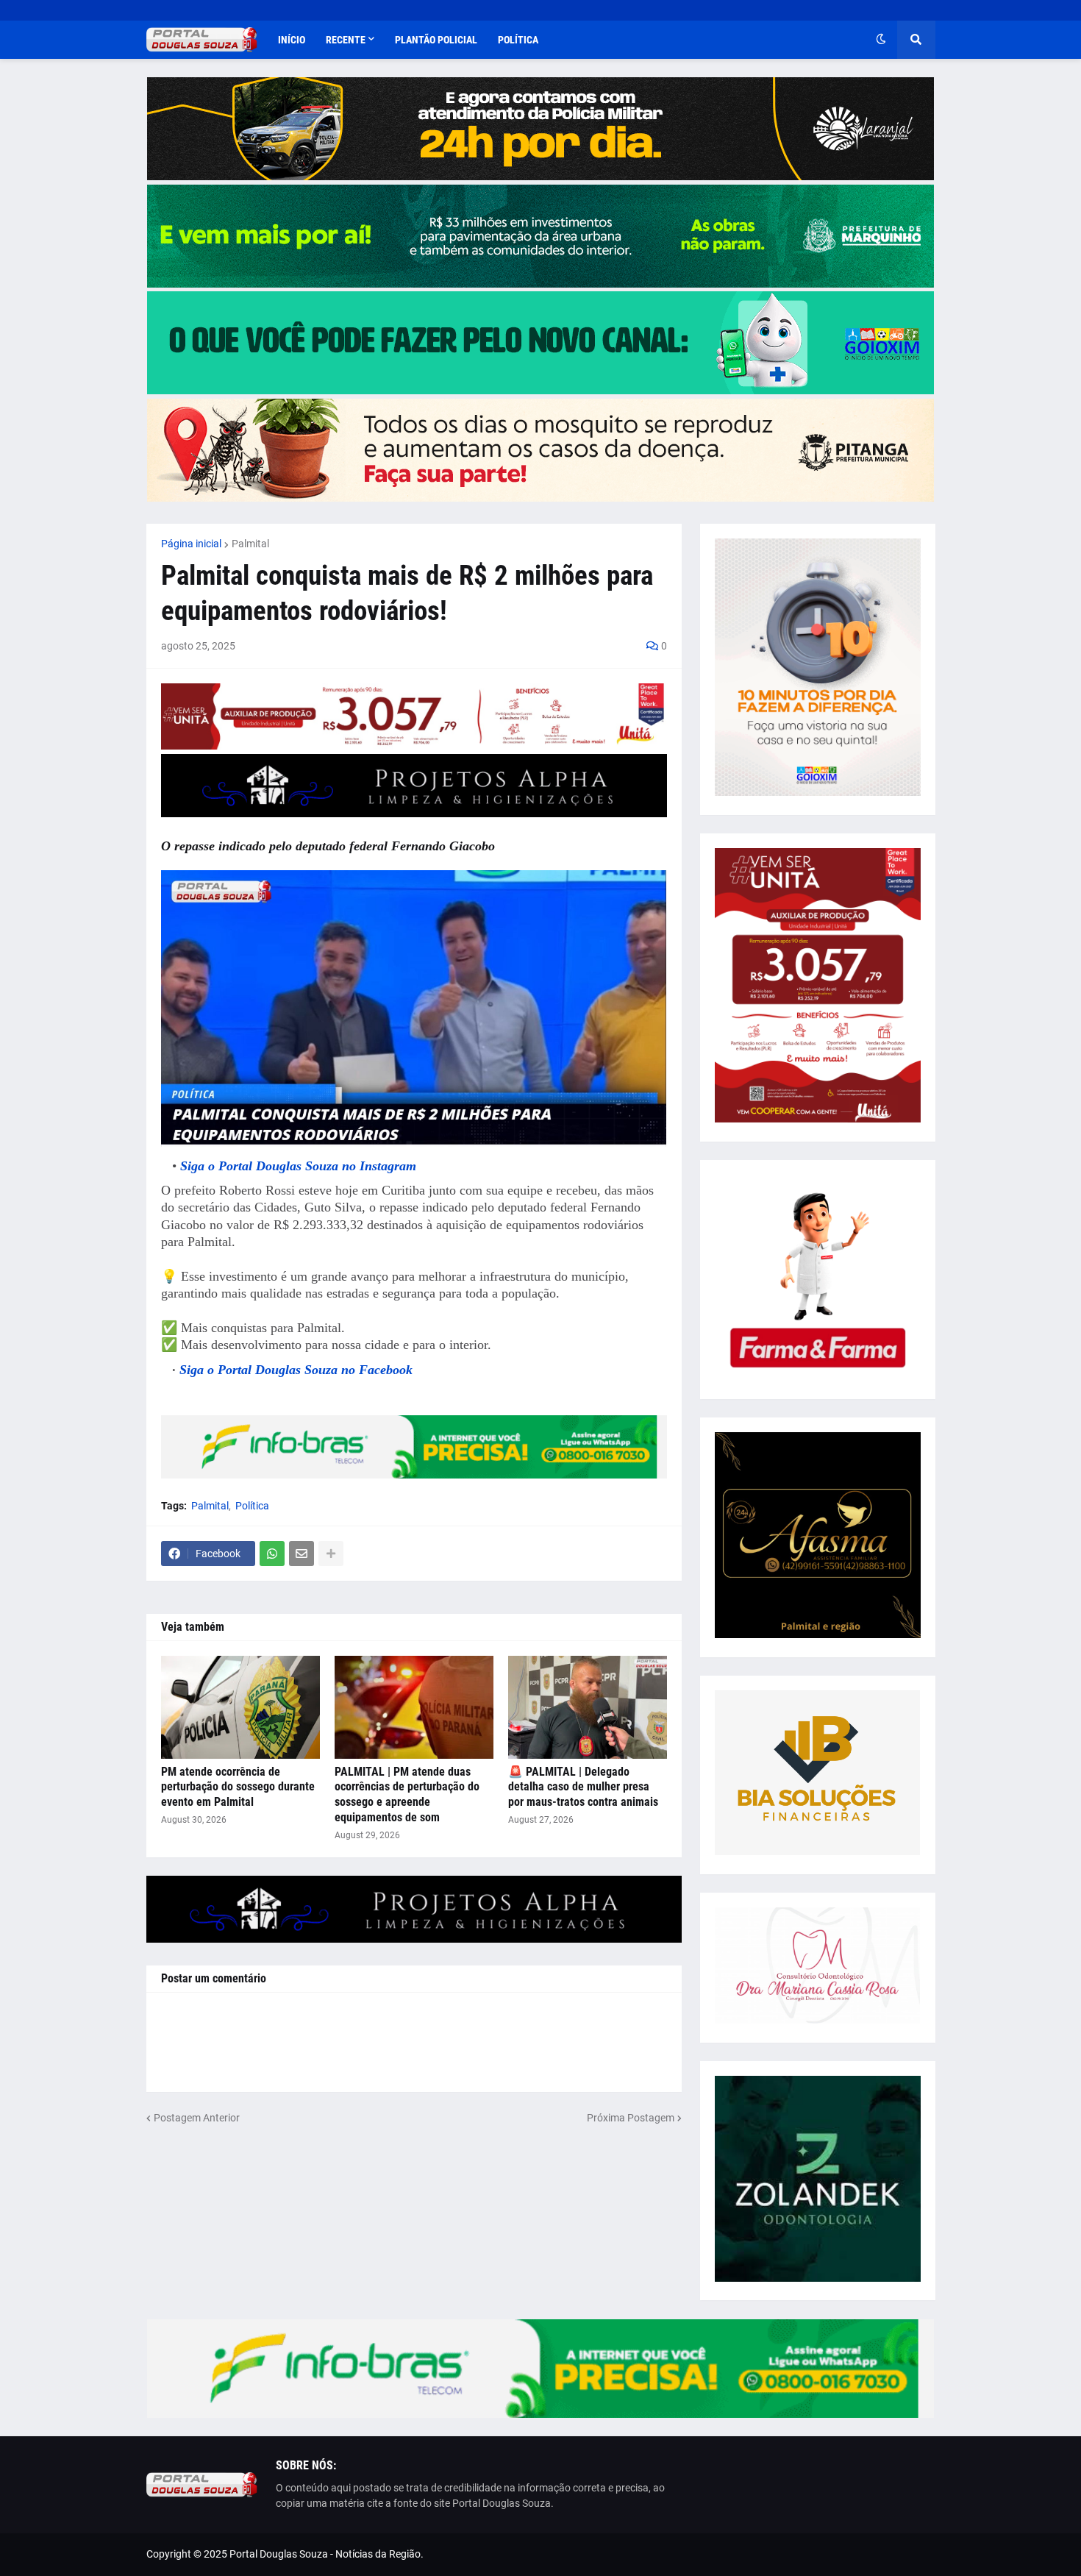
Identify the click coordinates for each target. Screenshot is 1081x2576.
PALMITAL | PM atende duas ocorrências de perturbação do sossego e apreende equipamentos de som (407, 1794)
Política (252, 1506)
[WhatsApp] (272, 1554)
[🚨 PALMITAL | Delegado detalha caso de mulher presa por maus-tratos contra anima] (588, 1707)
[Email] (302, 1554)
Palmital (250, 544)
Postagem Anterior (197, 2118)
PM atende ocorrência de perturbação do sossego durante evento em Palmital (238, 1787)
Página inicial (191, 544)
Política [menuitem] (518, 40)
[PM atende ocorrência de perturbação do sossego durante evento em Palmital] (240, 1707)
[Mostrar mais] (331, 1554)
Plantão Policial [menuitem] (436, 40)
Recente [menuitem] (346, 40)
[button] (881, 40)
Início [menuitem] (292, 40)
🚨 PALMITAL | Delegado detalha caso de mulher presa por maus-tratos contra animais (583, 1787)
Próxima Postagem (631, 2118)
